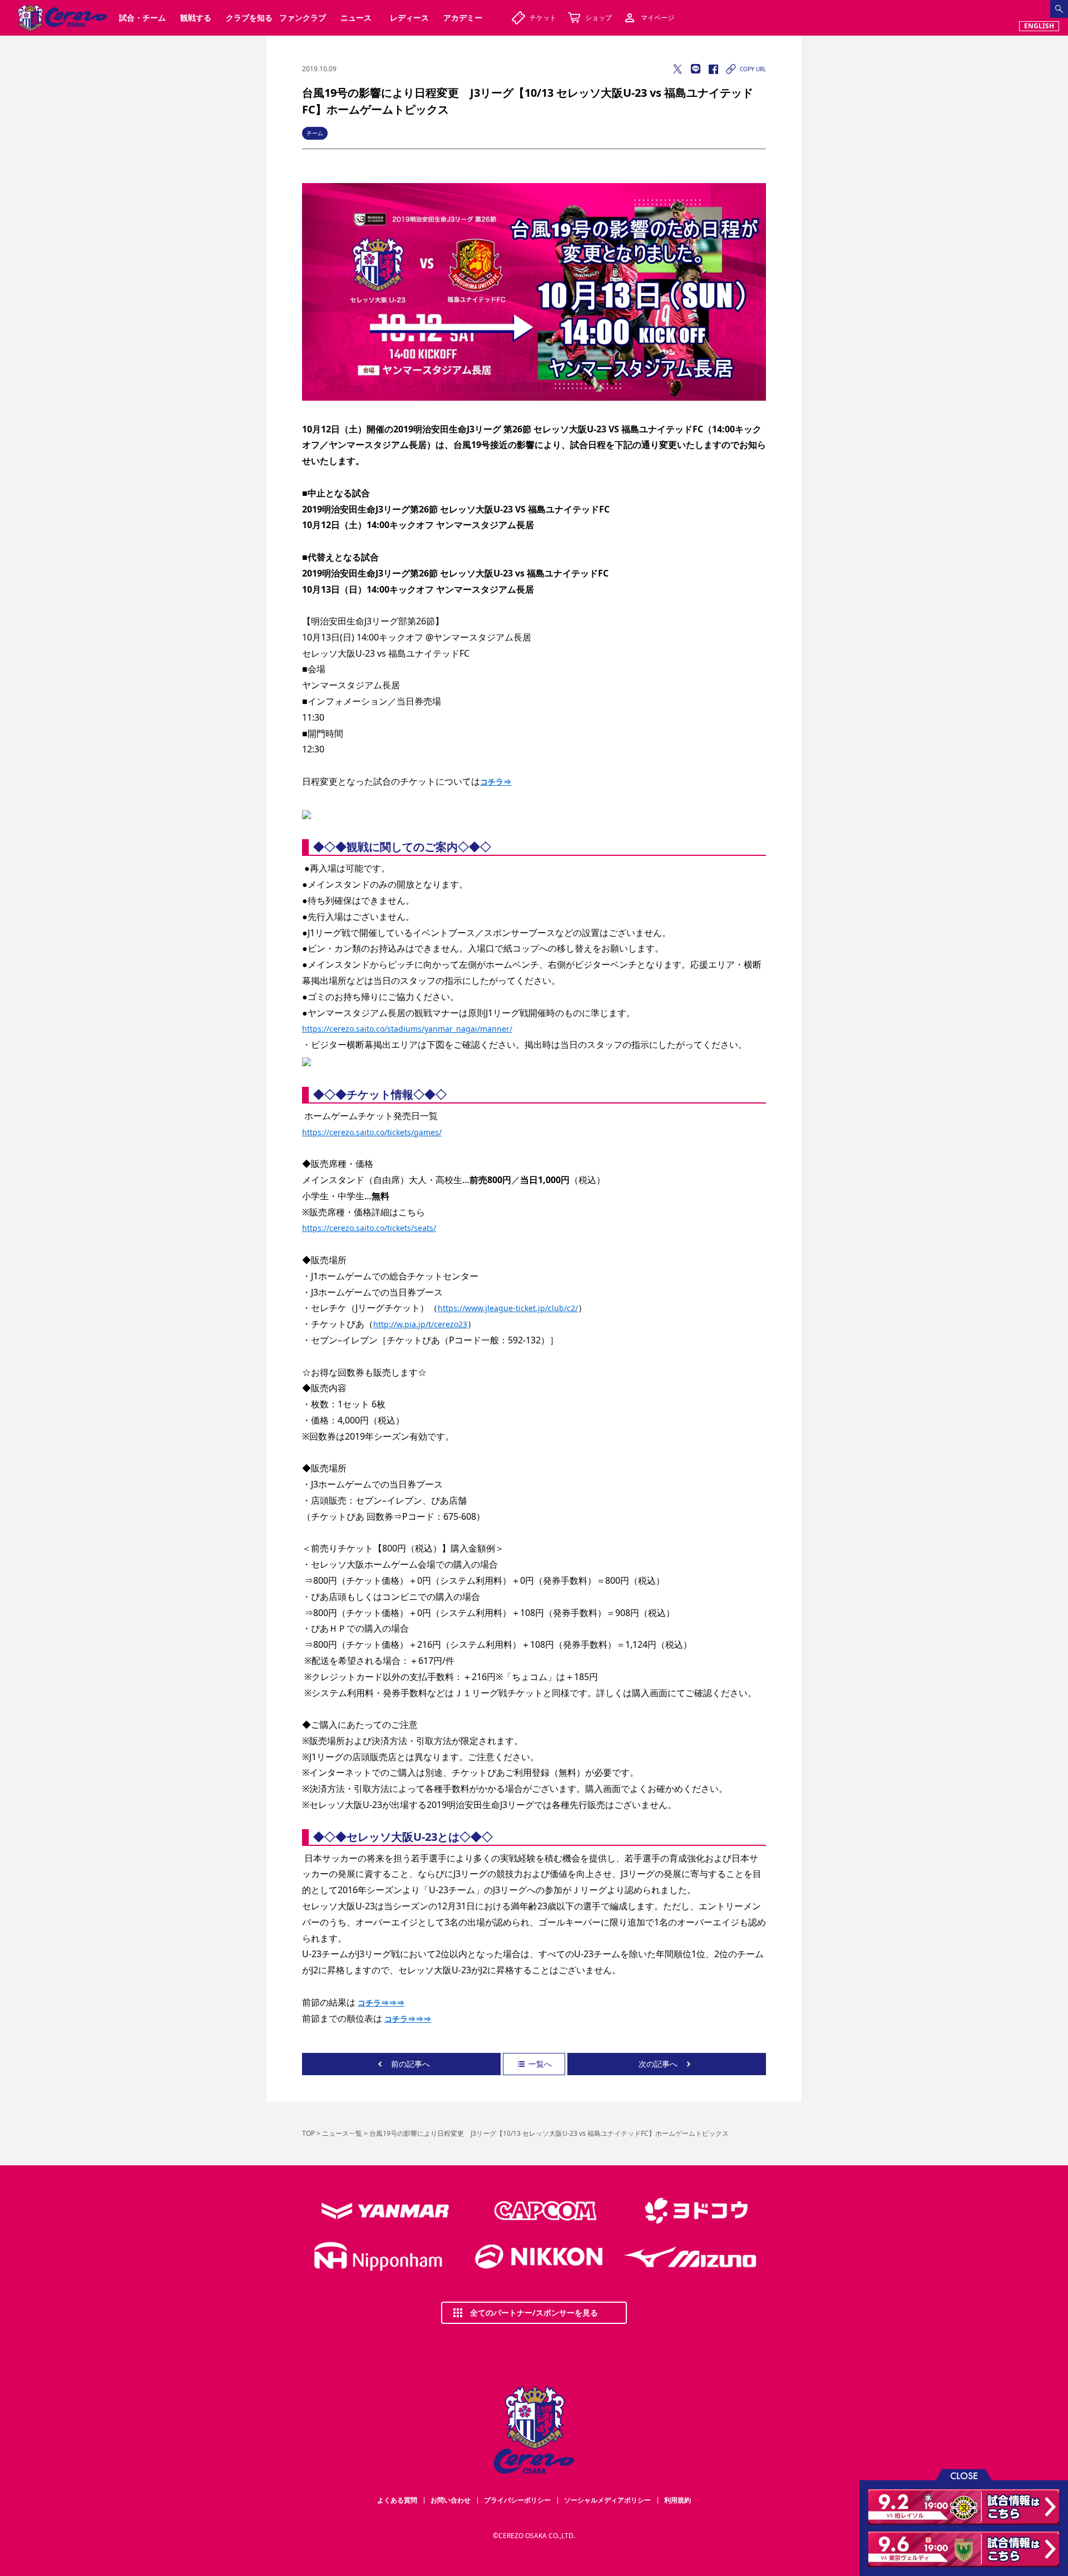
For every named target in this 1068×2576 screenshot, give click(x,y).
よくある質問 (397, 2500)
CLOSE (964, 2475)
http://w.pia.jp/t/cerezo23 (420, 1324)
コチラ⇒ (496, 782)
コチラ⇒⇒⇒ (381, 2003)
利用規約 (678, 2500)
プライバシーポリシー (517, 2500)
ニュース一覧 (342, 2133)
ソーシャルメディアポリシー (607, 2500)
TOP (308, 2133)
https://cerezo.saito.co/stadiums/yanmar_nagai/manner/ (407, 1029)
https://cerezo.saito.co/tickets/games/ (372, 1132)
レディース (409, 18)
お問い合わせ (451, 2500)
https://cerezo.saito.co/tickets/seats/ (369, 1228)
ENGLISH (1039, 26)
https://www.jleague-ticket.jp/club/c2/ (508, 1308)
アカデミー (463, 18)
